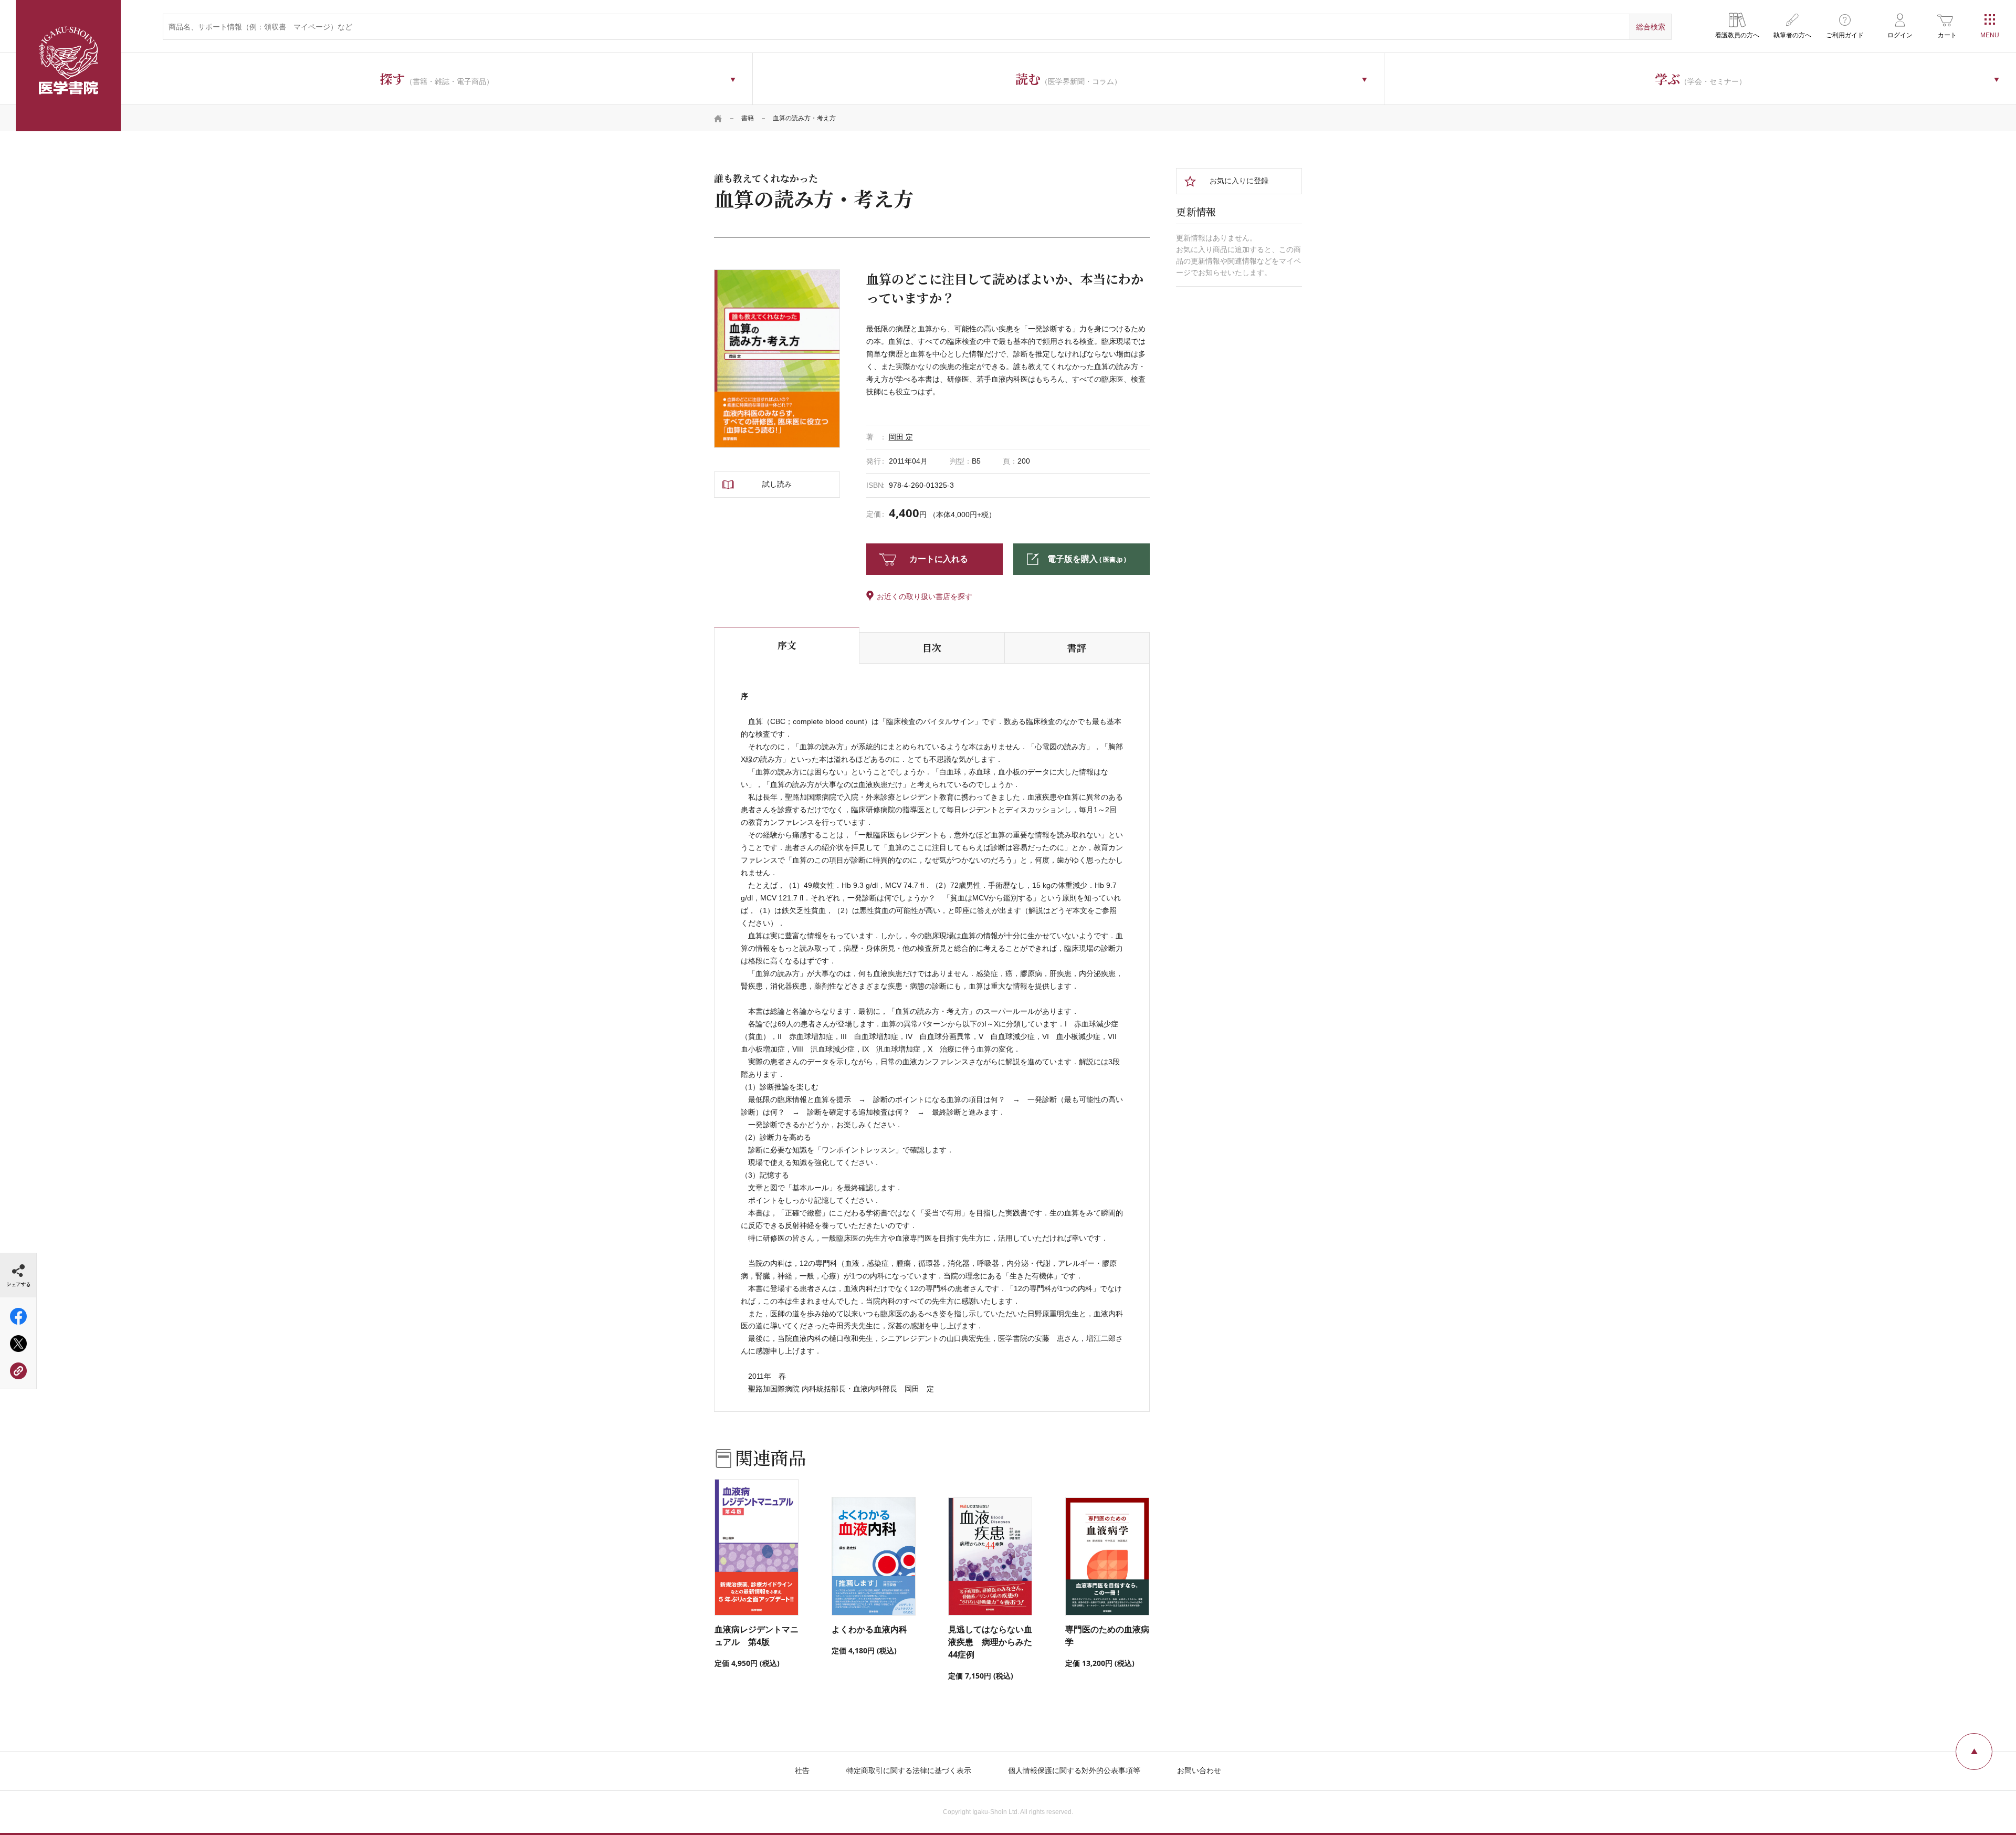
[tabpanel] (777, 358)
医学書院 (68, 66)
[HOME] (718, 118)
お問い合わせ (1199, 1770)
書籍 (748, 118)
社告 (802, 1770)
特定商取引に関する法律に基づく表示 (909, 1770)
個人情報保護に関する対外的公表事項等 (1074, 1770)
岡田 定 (901, 437)
